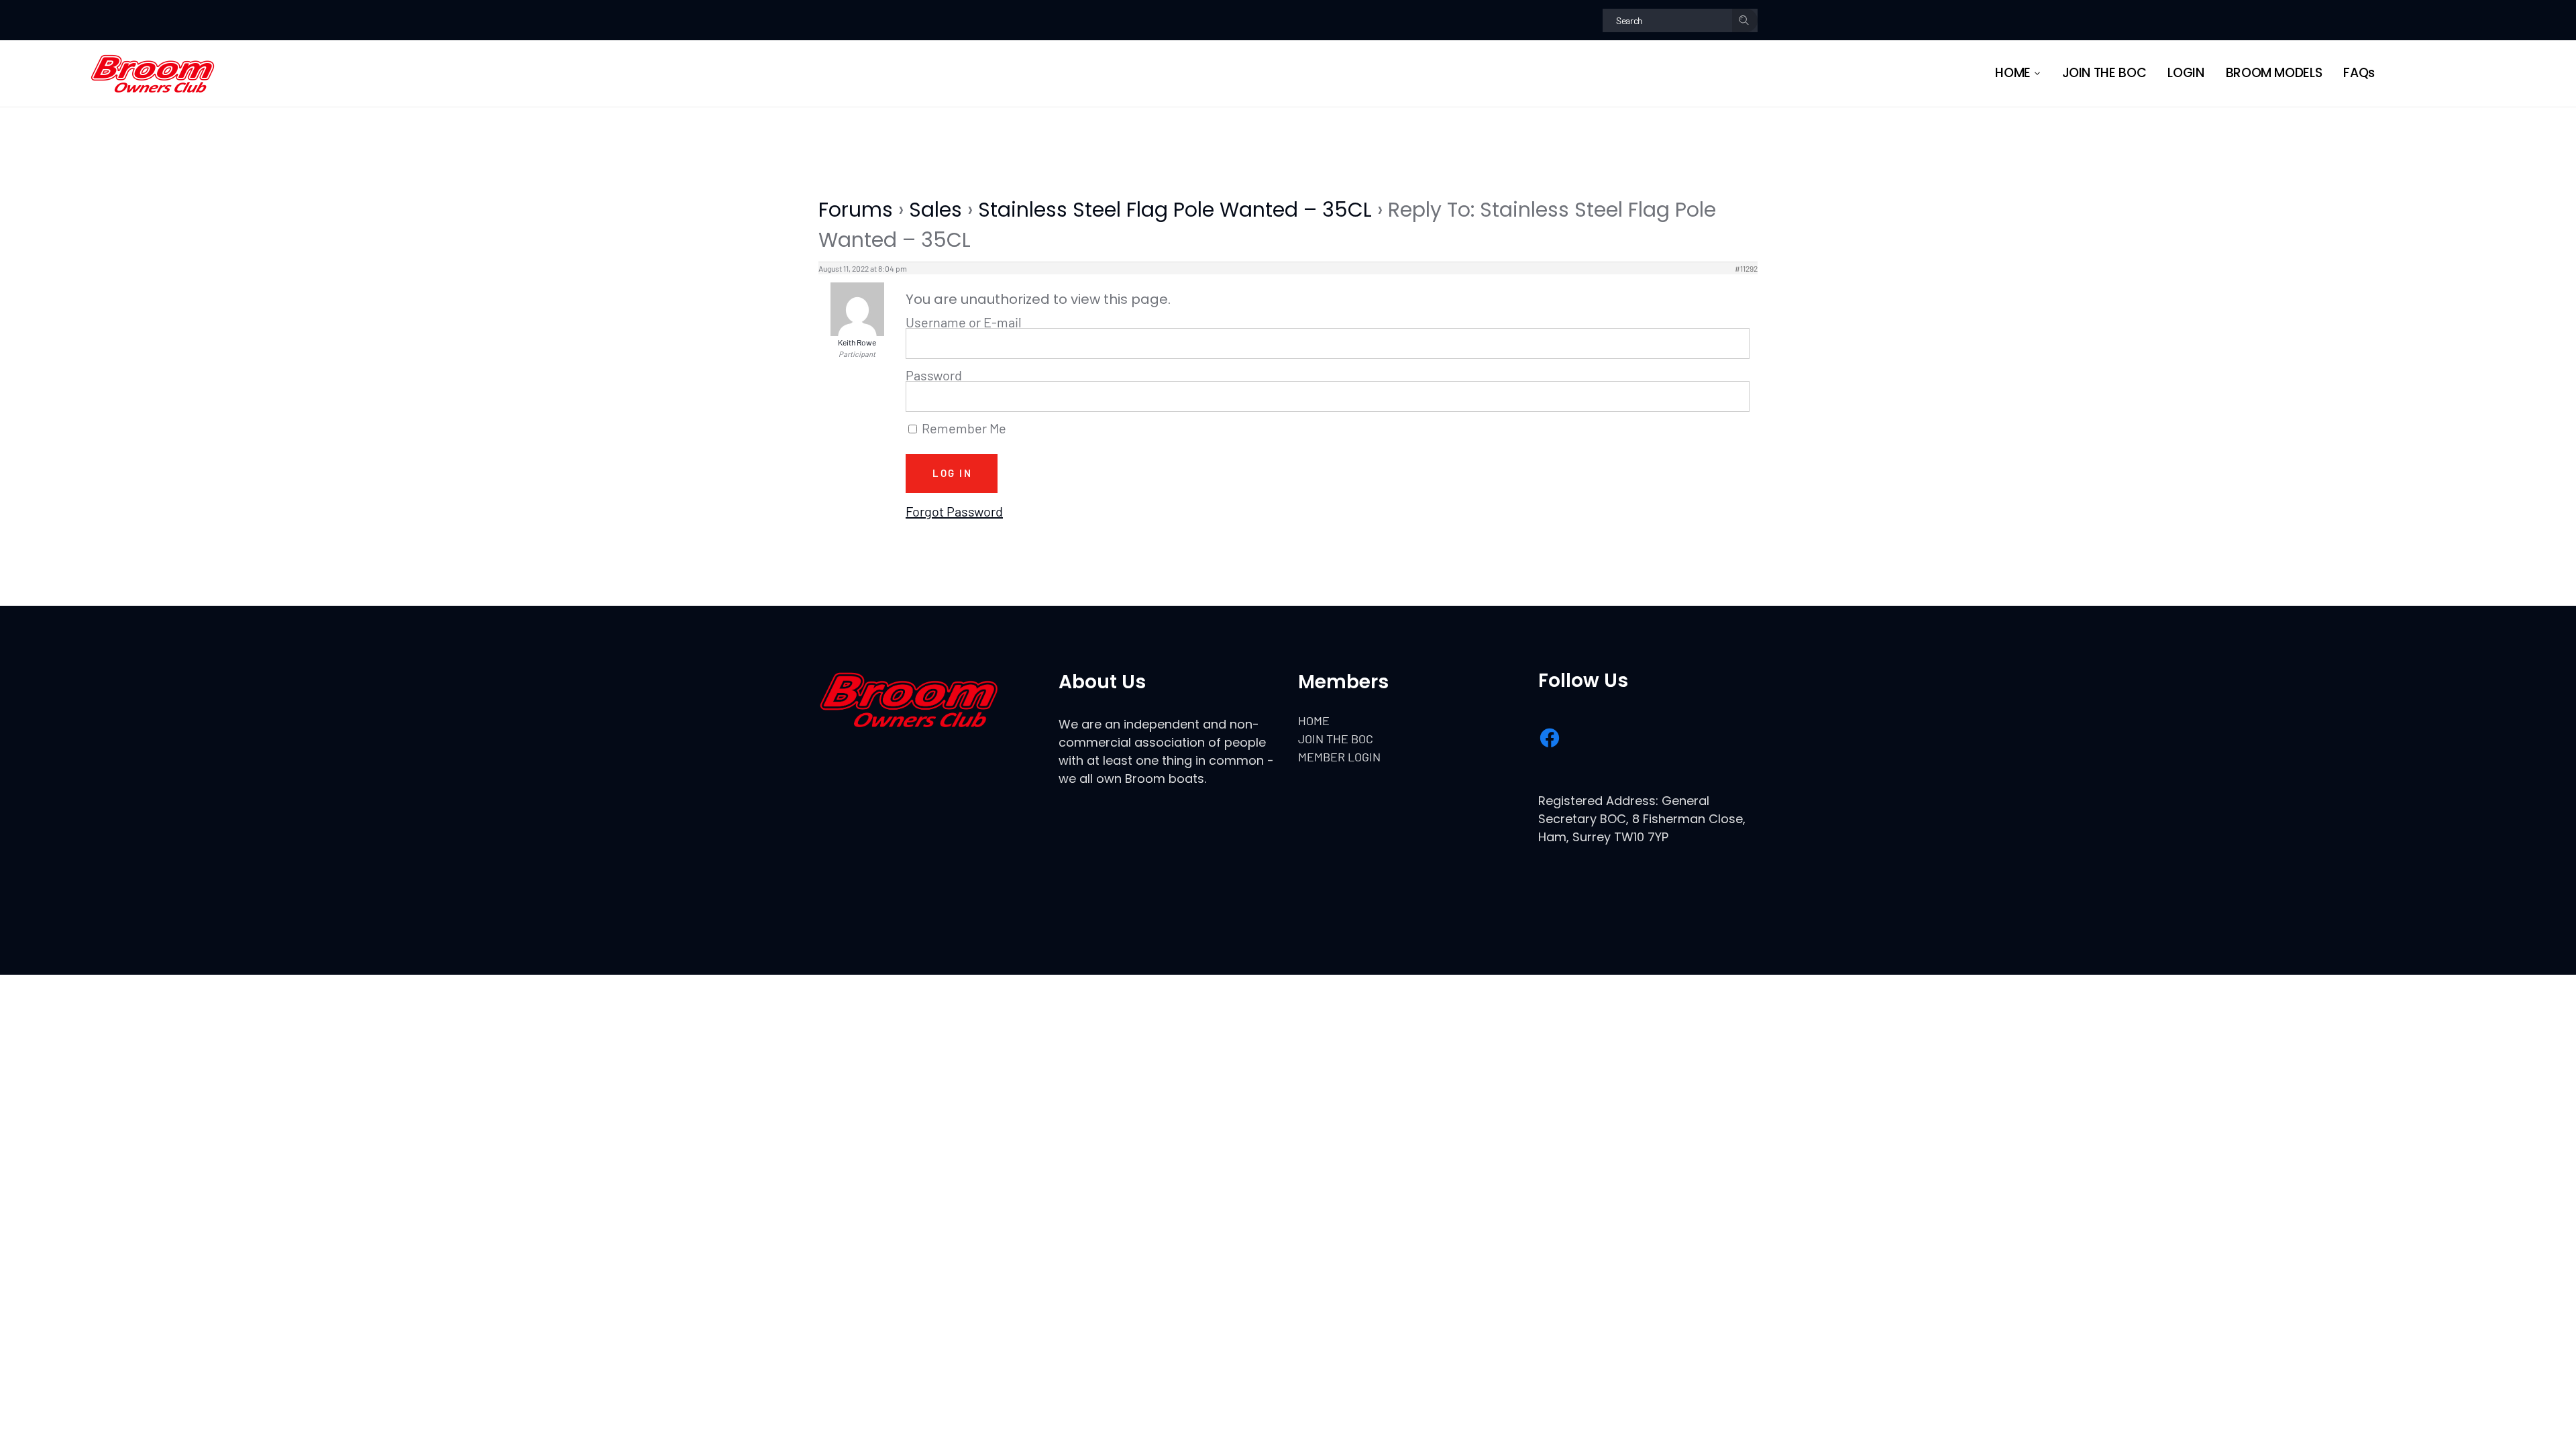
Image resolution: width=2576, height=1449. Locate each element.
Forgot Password (954, 511)
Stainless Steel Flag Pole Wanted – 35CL (1175, 210)
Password (934, 375)
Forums (856, 210)
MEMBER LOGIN (1339, 757)
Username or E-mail (964, 322)
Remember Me (963, 429)
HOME (1314, 720)
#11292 (1746, 268)
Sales (935, 210)
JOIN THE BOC (1336, 739)
